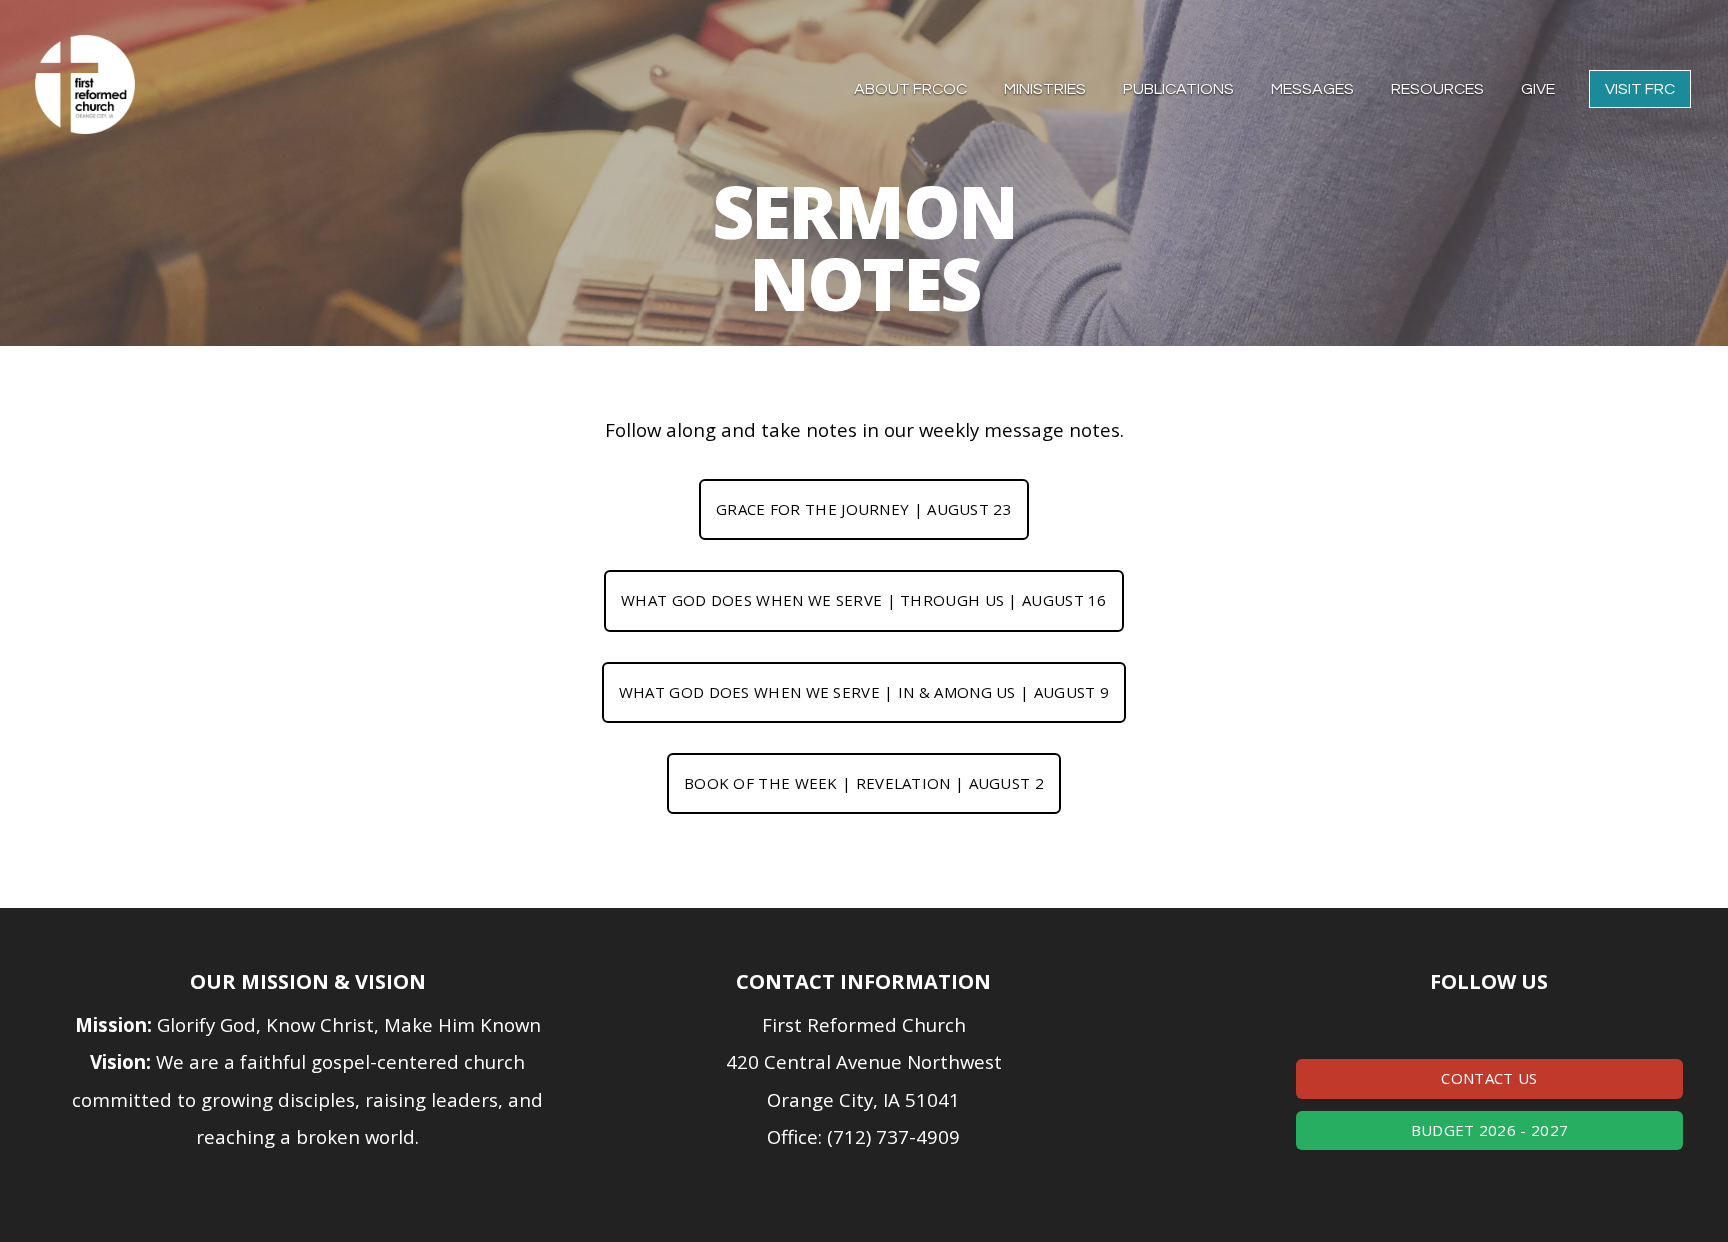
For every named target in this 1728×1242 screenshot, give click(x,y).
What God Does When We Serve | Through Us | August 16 (864, 600)
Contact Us (1489, 1078)
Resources (1439, 89)
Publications (1180, 89)
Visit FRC (1640, 89)
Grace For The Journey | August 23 (864, 509)
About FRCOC (912, 89)
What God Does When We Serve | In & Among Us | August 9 (864, 692)
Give (1538, 89)
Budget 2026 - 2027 (1489, 1130)
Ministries (1046, 89)
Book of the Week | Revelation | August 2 (864, 783)
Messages (1314, 89)
